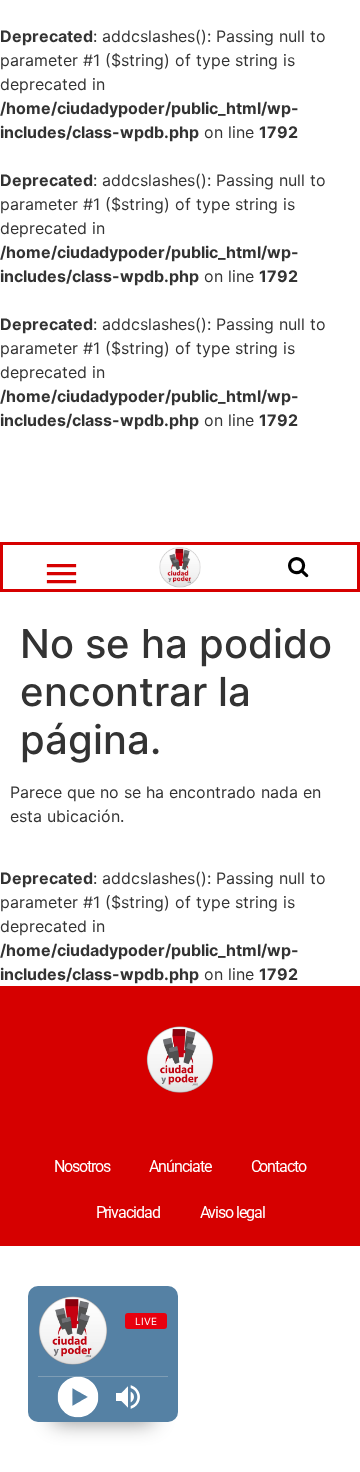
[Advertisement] (180, 487)
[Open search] (298, 566)
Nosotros (81, 1166)
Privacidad (128, 1212)
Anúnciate (179, 1166)
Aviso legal (232, 1212)
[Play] (77, 1397)
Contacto (278, 1166)
